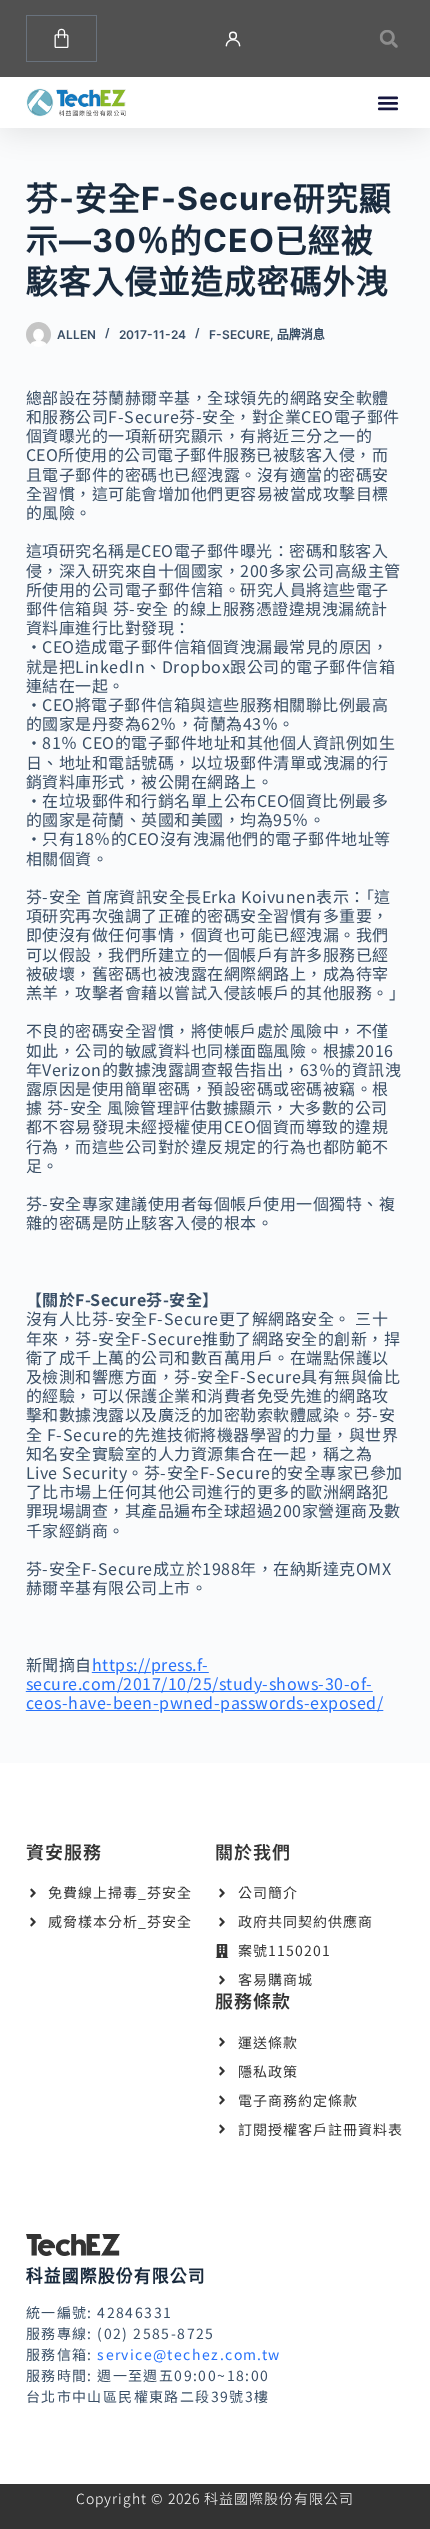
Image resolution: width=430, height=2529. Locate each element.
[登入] (233, 39)
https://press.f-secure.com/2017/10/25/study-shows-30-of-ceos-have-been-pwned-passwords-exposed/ (205, 1683)
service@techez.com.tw (188, 2354)
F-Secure (239, 334)
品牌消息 (301, 334)
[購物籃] (61, 38)
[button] (388, 38)
